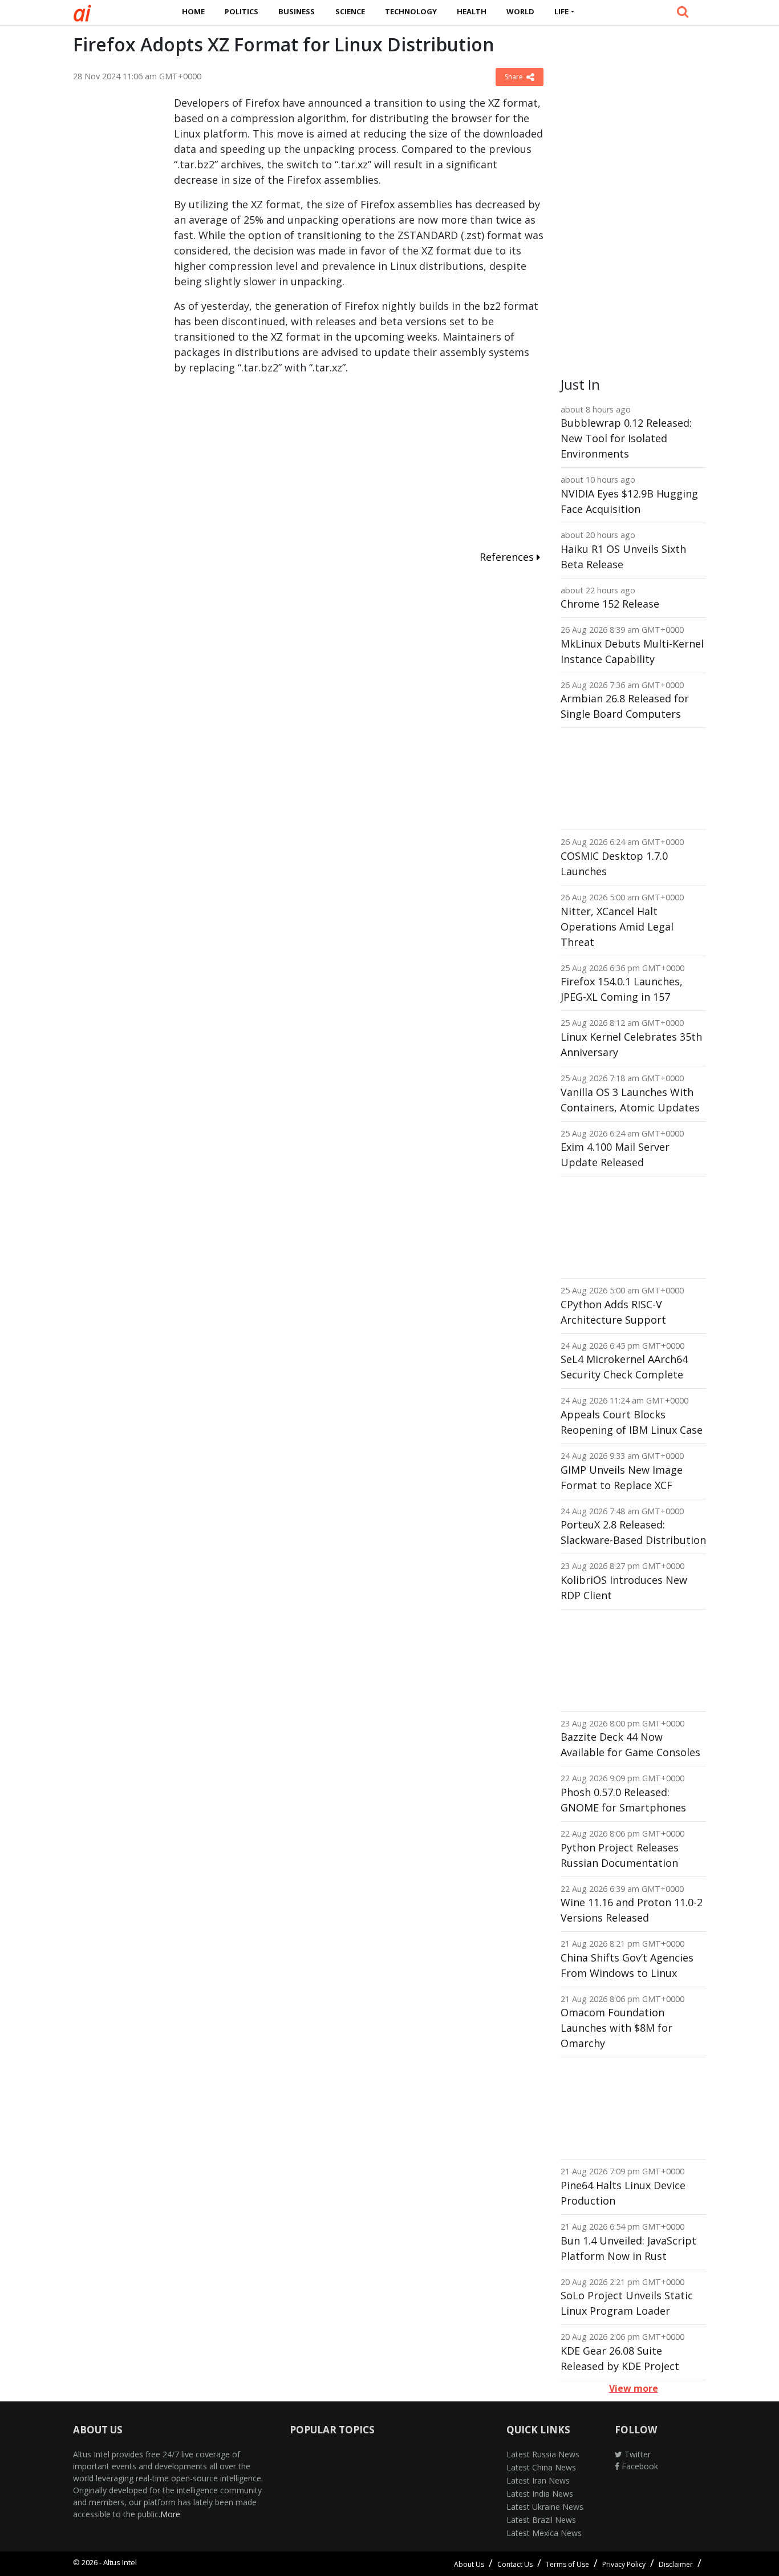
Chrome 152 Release (610, 604)
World (520, 11)
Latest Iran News (538, 2480)
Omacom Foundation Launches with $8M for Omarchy (616, 2028)
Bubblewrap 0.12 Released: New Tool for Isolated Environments (626, 438)
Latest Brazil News (541, 2520)
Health (472, 11)
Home (193, 11)
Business (297, 11)
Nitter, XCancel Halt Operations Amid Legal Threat (617, 927)
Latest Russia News (543, 2454)
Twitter (636, 2454)
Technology (411, 11)
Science (350, 11)
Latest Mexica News (544, 2533)
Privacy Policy (624, 2564)
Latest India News (540, 2494)
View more (634, 2388)
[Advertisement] (115, 266)
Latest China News (541, 2467)
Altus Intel (120, 2562)
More (170, 2514)
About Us (469, 2564)
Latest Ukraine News (545, 2507)
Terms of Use (567, 2564)
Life (561, 11)
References (508, 557)
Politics (242, 11)
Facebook (639, 2466)
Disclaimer (676, 2564)
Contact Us (515, 2564)
